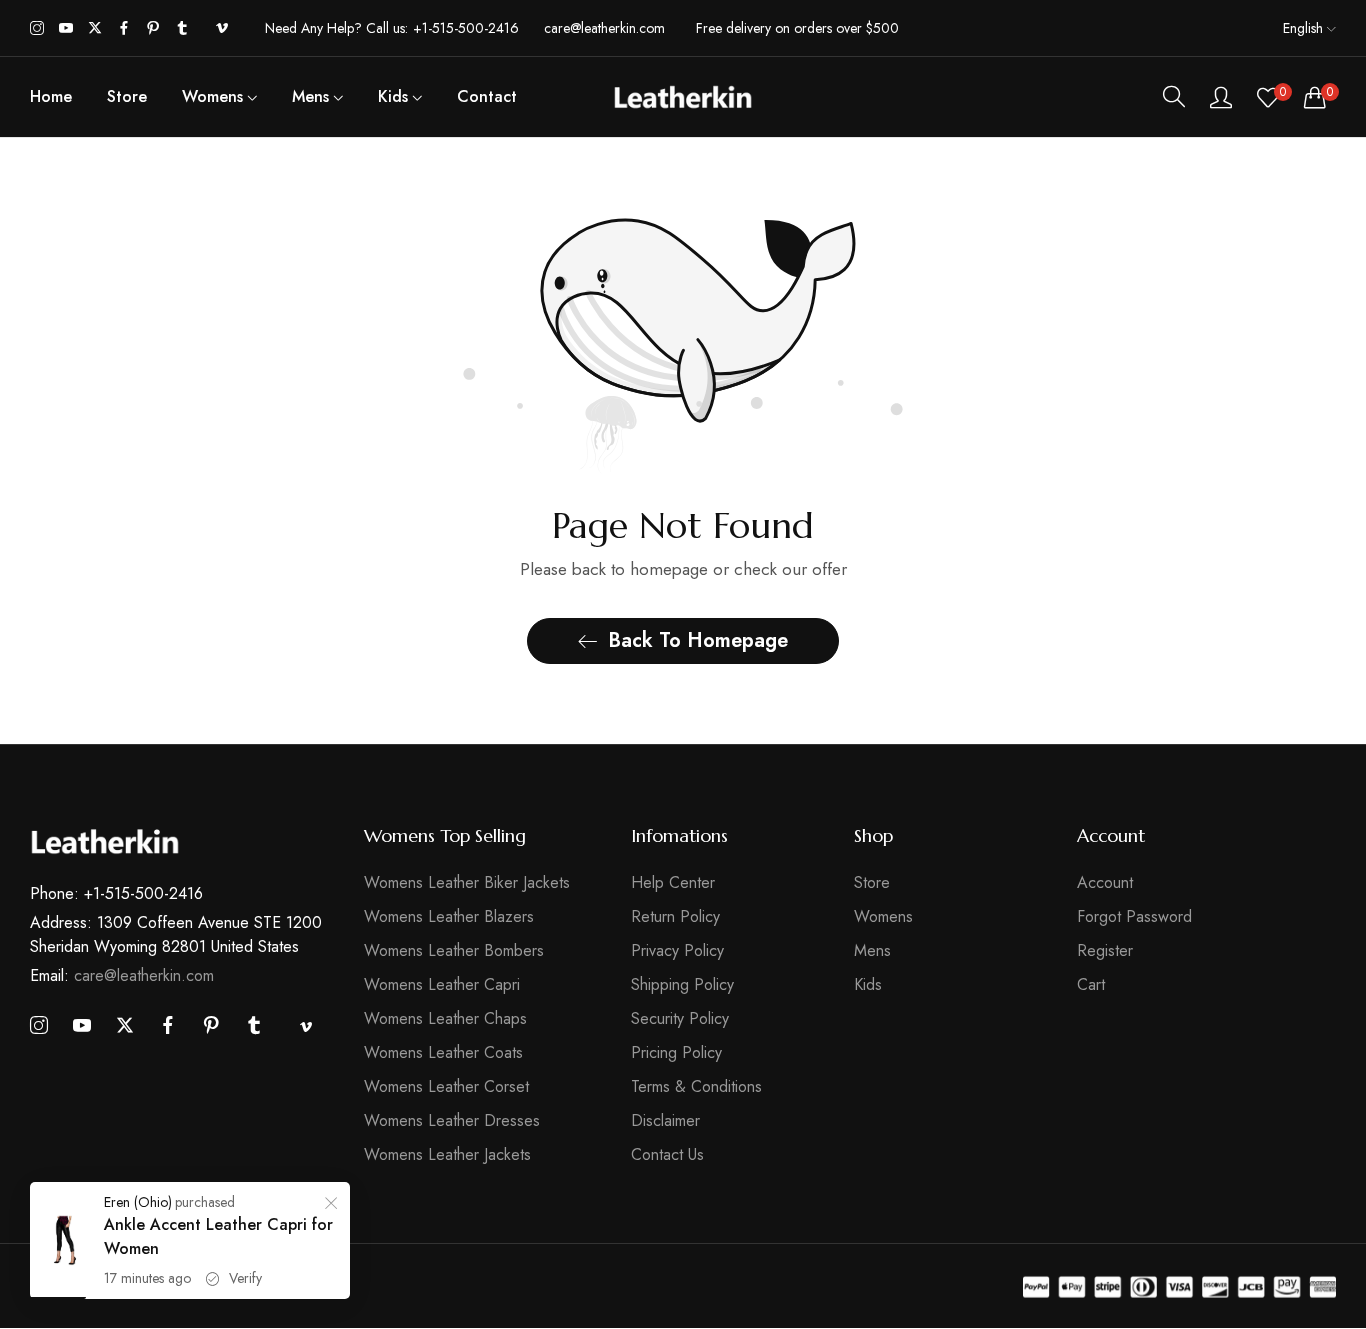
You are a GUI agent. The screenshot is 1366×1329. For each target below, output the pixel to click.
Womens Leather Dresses (452, 1121)
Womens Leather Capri (442, 985)
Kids (868, 985)
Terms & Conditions (696, 1087)
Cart (1091, 985)
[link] (331, 1205)
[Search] (1174, 97)
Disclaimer (665, 1121)
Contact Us (667, 1155)
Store (872, 883)
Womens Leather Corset (446, 1087)
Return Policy (675, 917)
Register (1105, 951)
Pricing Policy (676, 1053)
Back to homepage (698, 640)
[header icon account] (1221, 97)
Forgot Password (1134, 917)
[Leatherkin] (683, 97)
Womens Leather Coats (443, 1053)
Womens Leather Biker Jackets (467, 883)
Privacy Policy (677, 951)
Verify (245, 1278)
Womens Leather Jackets (447, 1155)
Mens (872, 951)
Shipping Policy (682, 985)
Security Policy (680, 1019)
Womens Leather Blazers (449, 917)
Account (1105, 883)
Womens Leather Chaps (445, 1019)
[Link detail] (37, 28)
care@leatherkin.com (122, 976)
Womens (883, 917)
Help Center (673, 883)
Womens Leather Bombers (454, 951)
